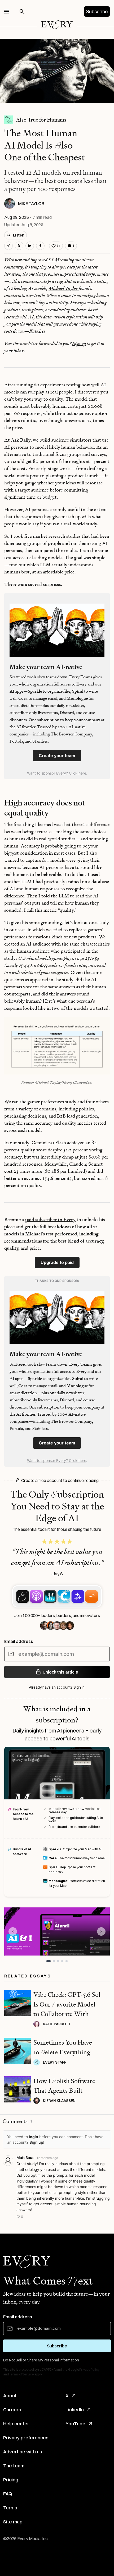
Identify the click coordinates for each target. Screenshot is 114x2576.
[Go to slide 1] (47, 1961)
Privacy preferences (26, 2438)
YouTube (75, 2424)
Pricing (11, 2480)
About (10, 2396)
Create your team (57, 756)
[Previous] (13, 1931)
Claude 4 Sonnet (86, 1164)
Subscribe (97, 11)
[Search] (22, 12)
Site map (13, 2522)
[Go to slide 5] (67, 1961)
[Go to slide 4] (62, 1961)
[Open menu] (7, 12)
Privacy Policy (89, 2369)
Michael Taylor (63, 288)
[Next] (101, 1931)
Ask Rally (21, 440)
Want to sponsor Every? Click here (57, 773)
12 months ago (47, 2158)
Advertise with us (23, 2452)
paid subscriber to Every (50, 1219)
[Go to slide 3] (58, 1961)
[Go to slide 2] (53, 1961)
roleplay (36, 392)
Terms (10, 2508)
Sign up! (37, 2142)
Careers (12, 2410)
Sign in (79, 1687)
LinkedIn (75, 2410)
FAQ (8, 2494)
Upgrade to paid (57, 1262)
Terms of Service (21, 2374)
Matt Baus (25, 2158)
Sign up (79, 343)
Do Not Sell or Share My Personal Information (41, 2360)
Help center (16, 2424)
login (34, 2137)
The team (14, 2466)
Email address (19, 1641)
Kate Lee (37, 331)
